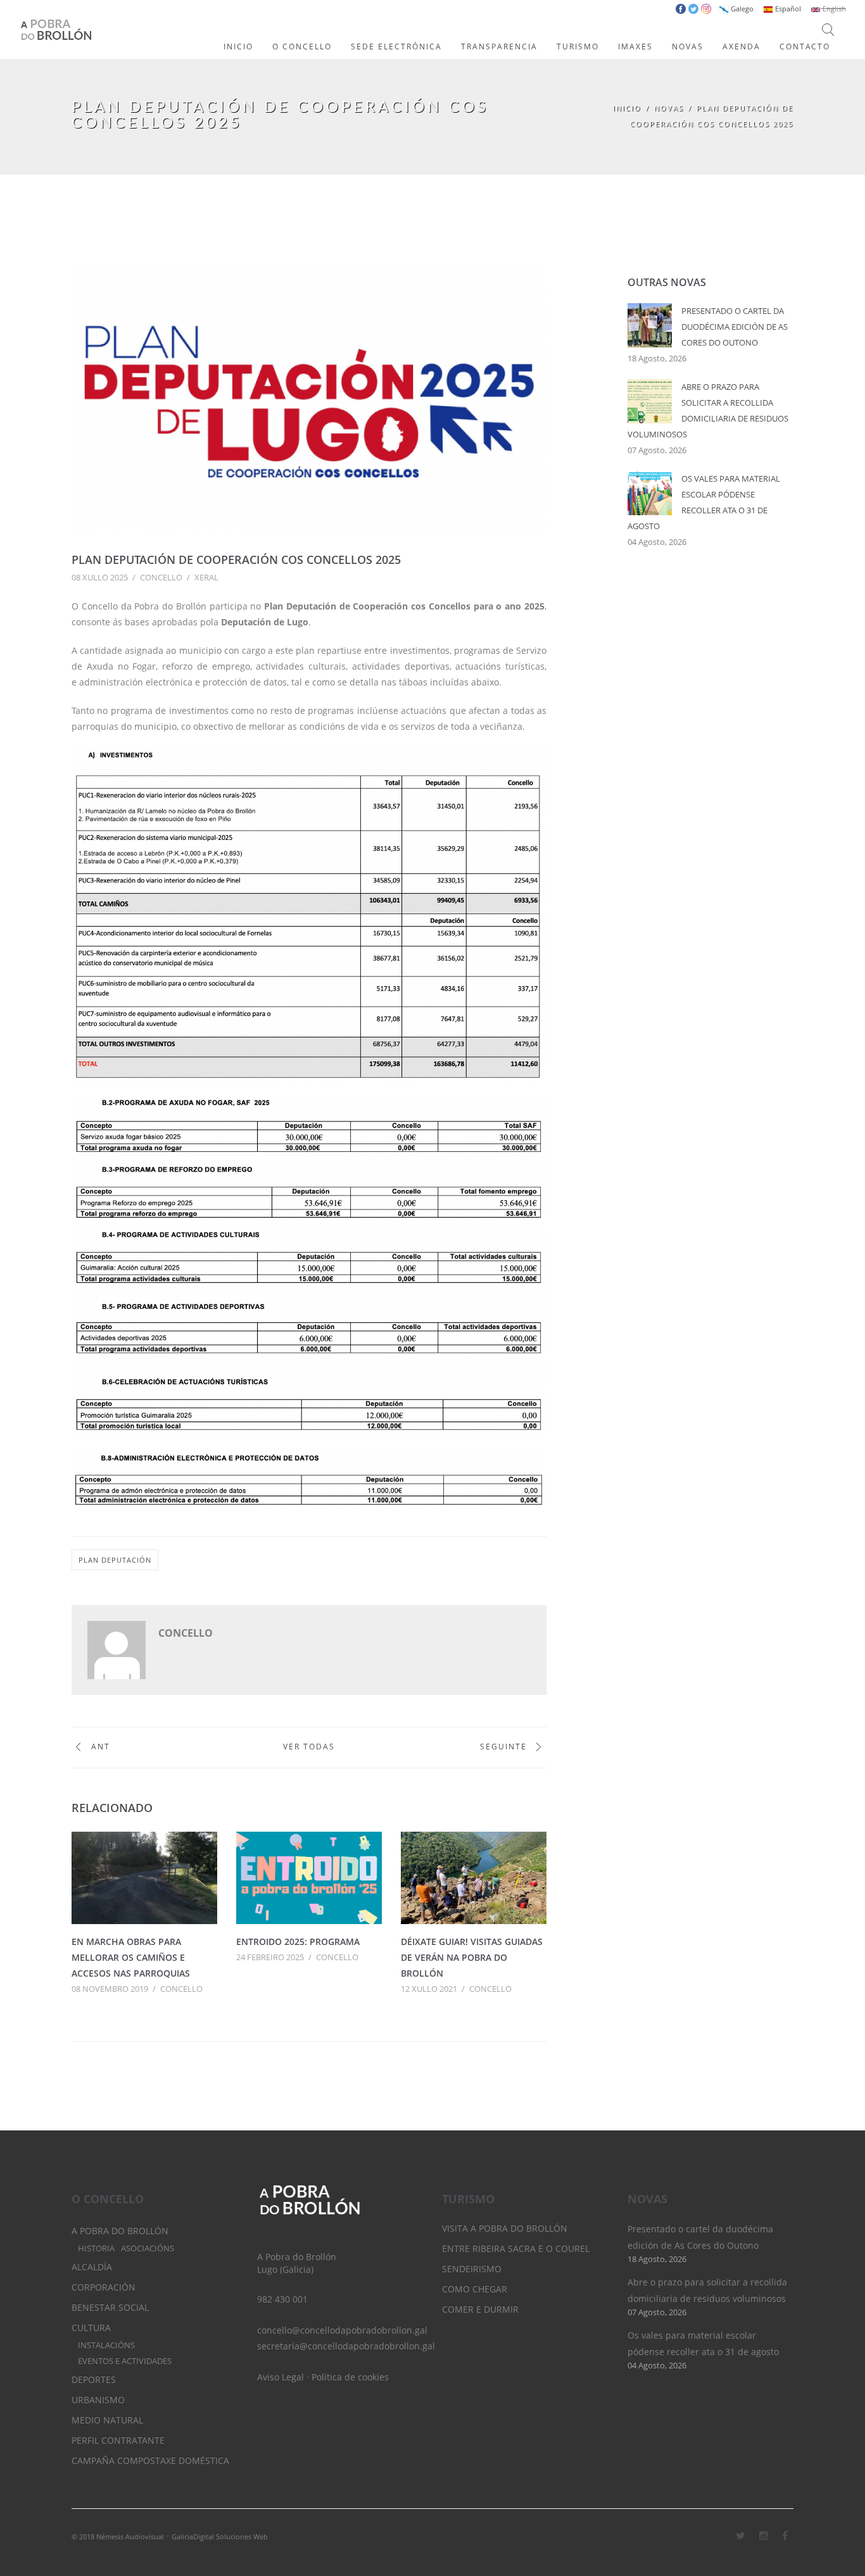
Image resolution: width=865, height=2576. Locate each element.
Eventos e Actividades (125, 2361)
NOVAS (688, 47)
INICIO (238, 47)
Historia (96, 2248)
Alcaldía (92, 2267)
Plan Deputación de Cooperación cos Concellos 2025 (236, 560)
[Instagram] (764, 2535)
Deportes (94, 2379)
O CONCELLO (302, 47)
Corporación (104, 2287)
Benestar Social (110, 2307)
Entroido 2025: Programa (298, 1941)
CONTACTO (805, 47)
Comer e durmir (480, 2309)
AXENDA (742, 47)
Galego (741, 9)
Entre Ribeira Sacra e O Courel (516, 2248)
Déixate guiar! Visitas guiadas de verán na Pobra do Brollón (472, 1957)
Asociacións (148, 2248)
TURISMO (578, 47)
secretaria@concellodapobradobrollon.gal (346, 2346)
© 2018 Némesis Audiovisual (118, 2536)
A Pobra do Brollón (120, 2231)
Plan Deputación (115, 1560)
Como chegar (475, 2289)
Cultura (91, 2328)
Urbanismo (98, 2400)
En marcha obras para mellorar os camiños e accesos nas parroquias (131, 1957)
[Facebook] (785, 2535)
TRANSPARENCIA (499, 47)
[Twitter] (741, 2535)
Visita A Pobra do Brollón (505, 2228)
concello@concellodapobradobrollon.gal (342, 2330)
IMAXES (635, 47)
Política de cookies (350, 2377)
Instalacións (106, 2345)
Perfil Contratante (118, 2440)
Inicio (627, 108)
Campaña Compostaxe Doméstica (150, 2460)
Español (787, 9)
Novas (669, 108)
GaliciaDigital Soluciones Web (220, 2536)
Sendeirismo (472, 2269)
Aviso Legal (281, 2377)
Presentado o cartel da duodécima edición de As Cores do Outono (735, 327)
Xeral (206, 577)
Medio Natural (107, 2420)
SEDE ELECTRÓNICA (396, 47)
